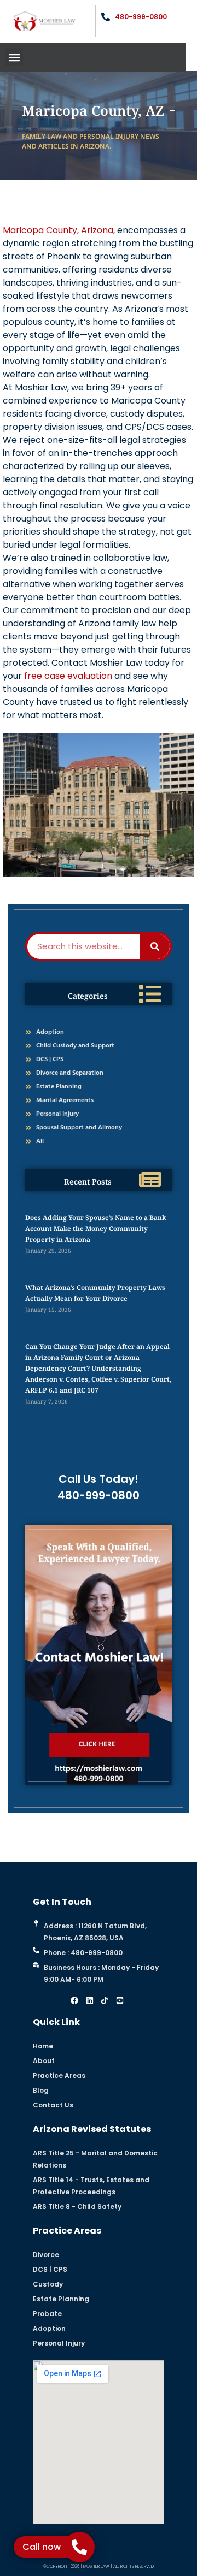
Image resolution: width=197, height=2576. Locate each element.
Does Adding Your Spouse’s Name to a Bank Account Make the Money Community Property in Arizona (95, 1228)
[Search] (155, 946)
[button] (14, 57)
